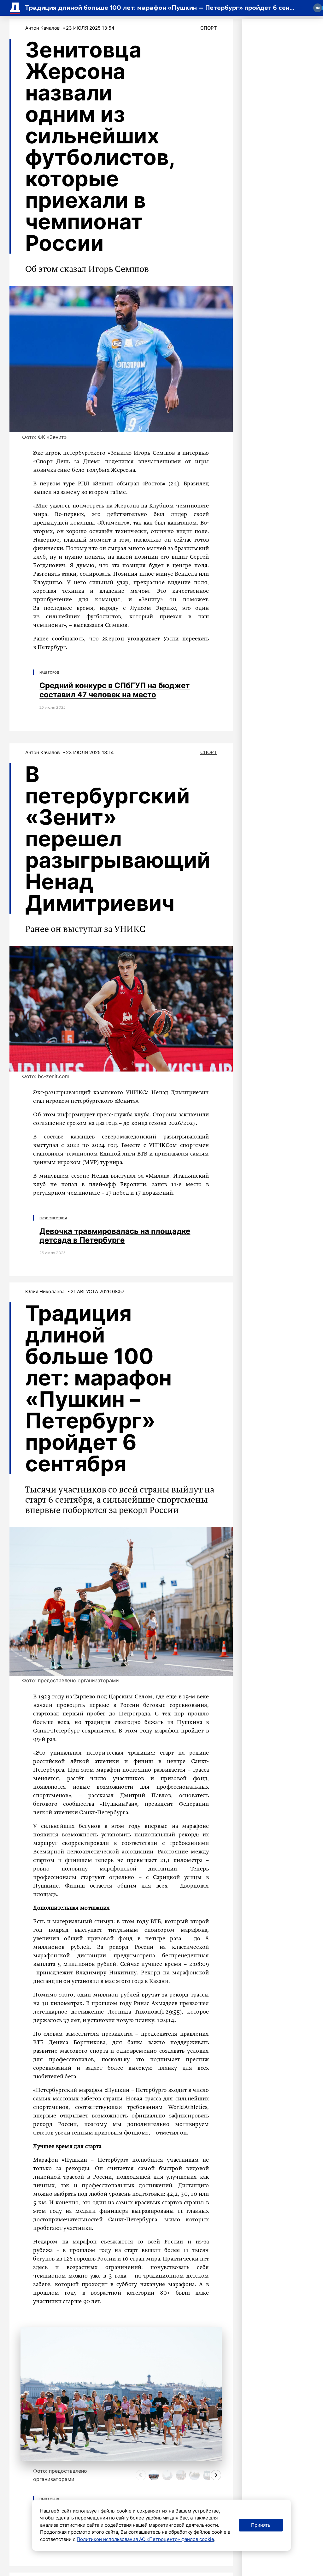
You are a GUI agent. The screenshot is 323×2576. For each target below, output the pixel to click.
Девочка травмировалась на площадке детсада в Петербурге (115, 1236)
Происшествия (53, 1218)
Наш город (49, 672)
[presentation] (141, 2475)
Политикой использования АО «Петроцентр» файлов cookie (145, 2539)
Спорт (209, 28)
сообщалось (68, 639)
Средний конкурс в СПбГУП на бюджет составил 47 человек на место (115, 690)
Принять (261, 2525)
